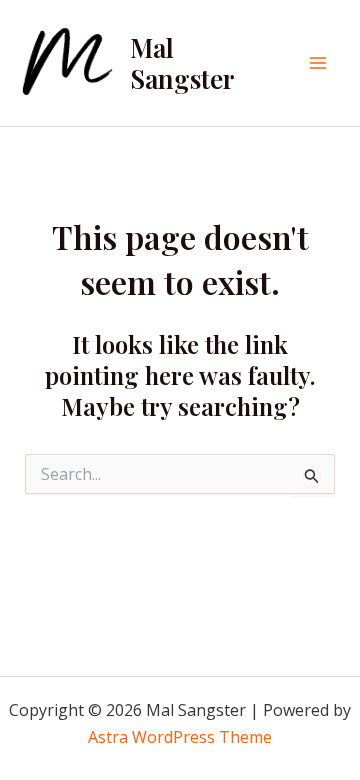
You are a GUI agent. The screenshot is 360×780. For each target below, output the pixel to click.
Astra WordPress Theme (180, 737)
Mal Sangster (182, 63)
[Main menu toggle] (318, 63)
